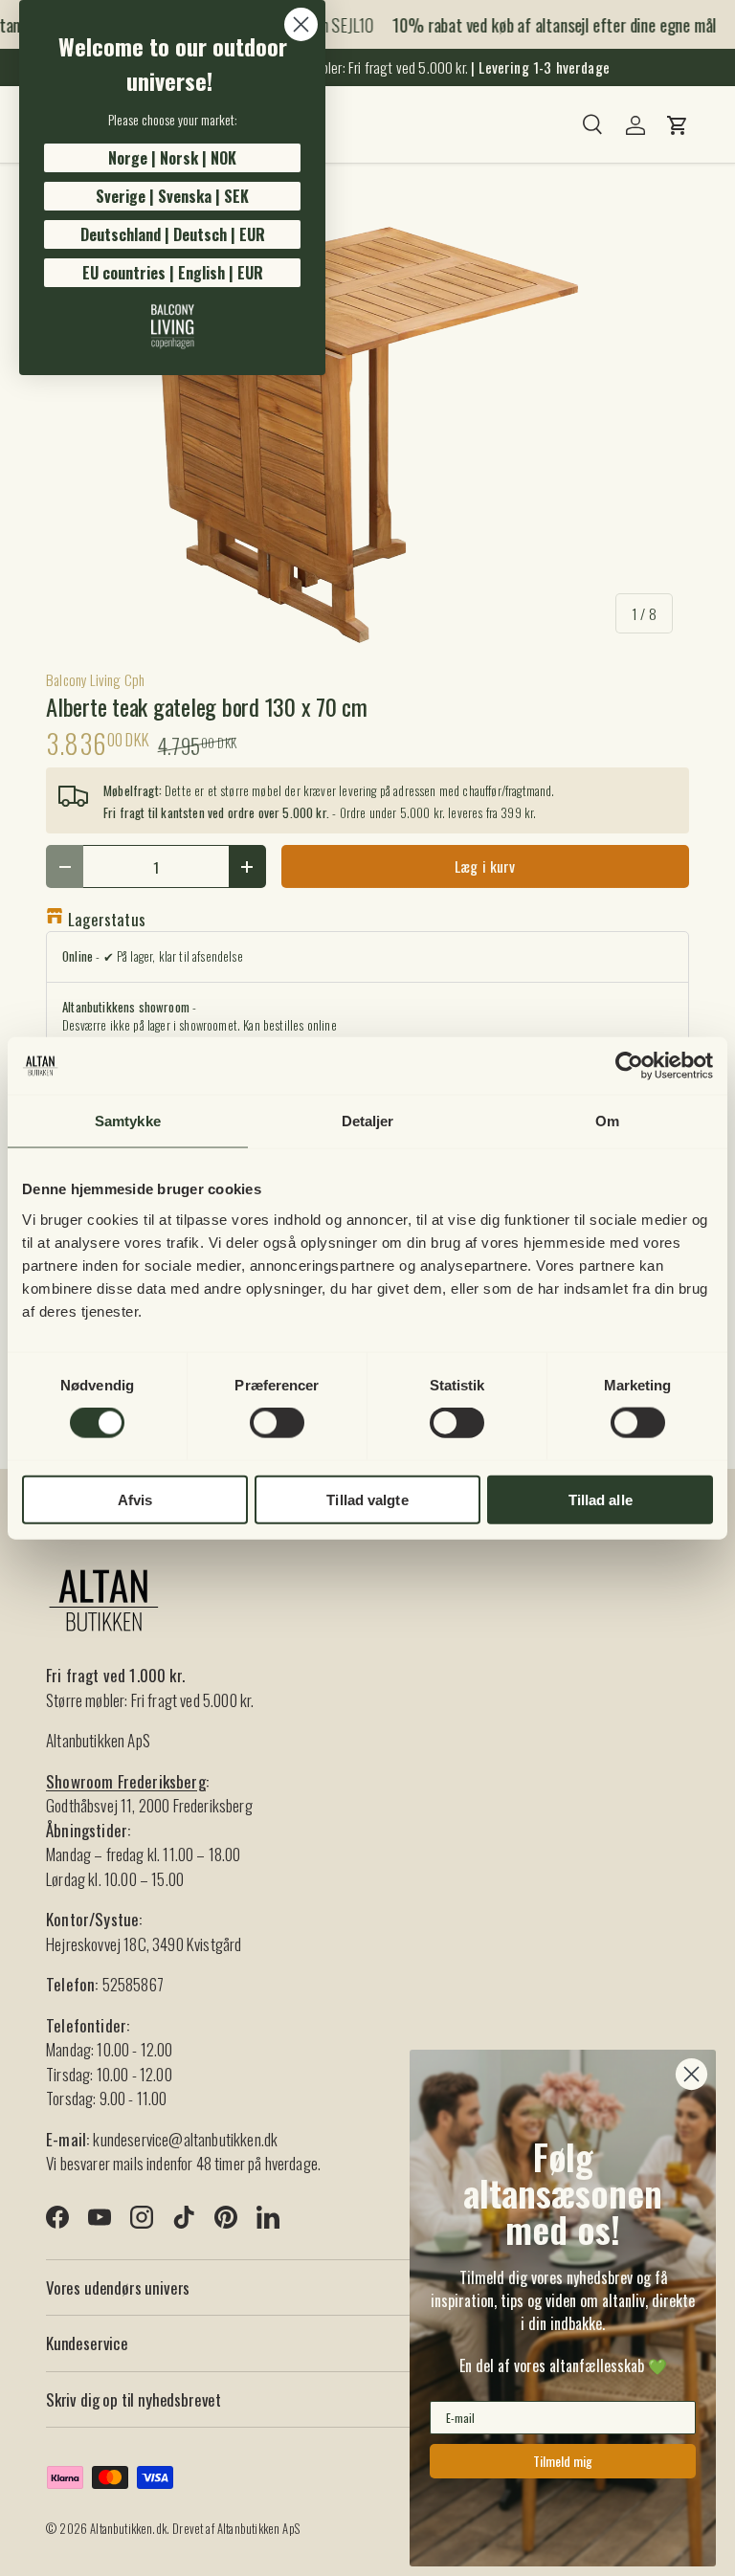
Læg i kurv (485, 866)
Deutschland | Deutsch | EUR (173, 234)
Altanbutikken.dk (128, 2529)
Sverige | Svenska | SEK (172, 196)
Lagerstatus (107, 919)
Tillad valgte (367, 1499)
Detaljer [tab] (368, 1121)
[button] (678, 125)
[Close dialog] (301, 24)
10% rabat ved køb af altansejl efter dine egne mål (546, 25)
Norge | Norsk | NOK (172, 158)
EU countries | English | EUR (173, 273)
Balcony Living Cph (95, 679)
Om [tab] (607, 1121)
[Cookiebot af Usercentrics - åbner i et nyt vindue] (629, 1066)
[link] (172, 326)
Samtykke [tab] (128, 1121)
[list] (367, 435)
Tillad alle (601, 1499)
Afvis (135, 1499)
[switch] (277, 1423)
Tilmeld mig (563, 2461)
